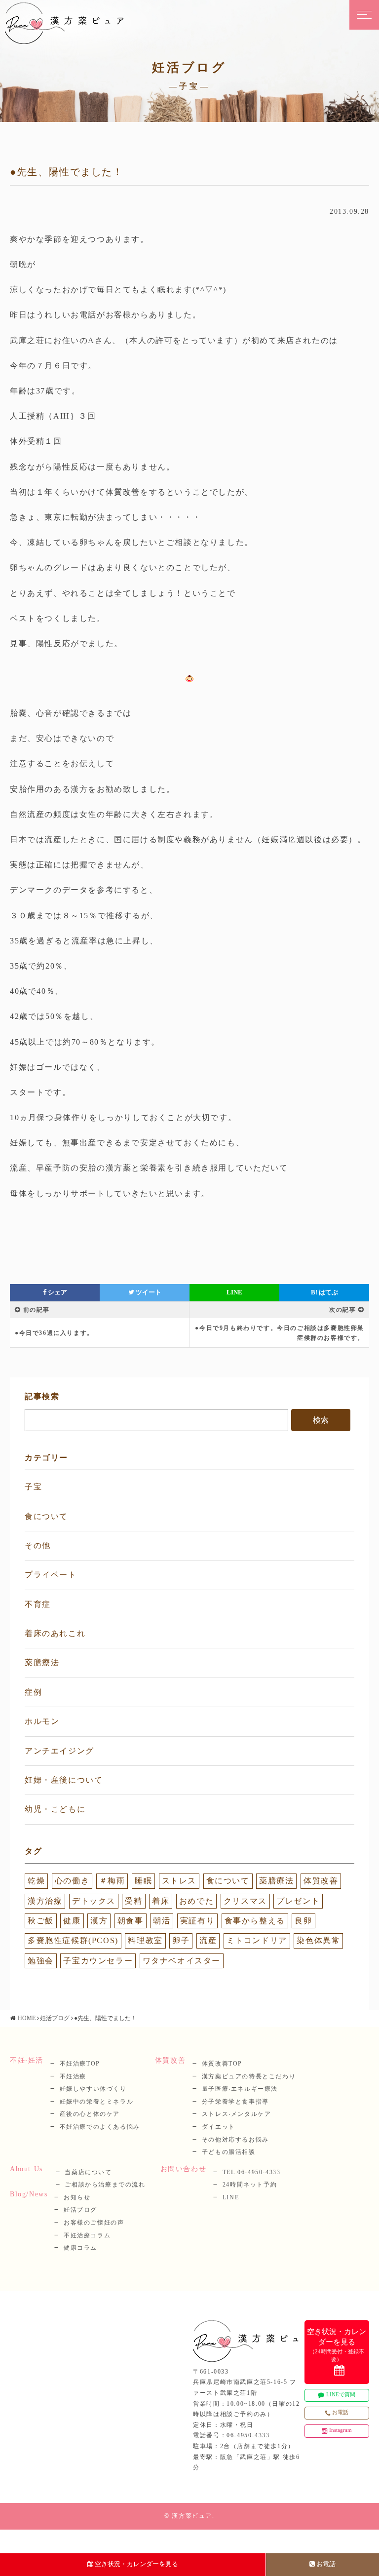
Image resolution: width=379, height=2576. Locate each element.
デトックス (94, 1901)
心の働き (72, 1881)
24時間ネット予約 (250, 2185)
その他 (38, 1545)
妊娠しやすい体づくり (93, 2089)
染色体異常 (318, 1940)
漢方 (99, 1921)
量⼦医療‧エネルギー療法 (240, 2089)
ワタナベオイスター (182, 1961)
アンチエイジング (59, 1751)
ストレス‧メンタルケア (237, 2114)
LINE (234, 1292)
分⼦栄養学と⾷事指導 (235, 2102)
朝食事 (131, 1921)
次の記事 (342, 1310)
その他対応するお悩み (235, 2140)
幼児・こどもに (55, 1809)
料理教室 (145, 1940)
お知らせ (77, 2197)
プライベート (51, 1575)
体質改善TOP (222, 2064)
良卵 (303, 1921)
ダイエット (219, 2127)
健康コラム (80, 2248)
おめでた (196, 1901)
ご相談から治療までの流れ (105, 2185)
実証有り (197, 1921)
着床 (161, 1901)
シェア (57, 1292)
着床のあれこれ (55, 1633)
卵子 (181, 1940)
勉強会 (41, 1961)
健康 (72, 1921)
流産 (208, 1940)
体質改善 (321, 1881)
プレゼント (298, 1901)
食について (46, 1516)
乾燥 (36, 1881)
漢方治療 (45, 1901)
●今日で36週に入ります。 (54, 1333)
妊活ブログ (55, 2018)
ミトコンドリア (257, 1940)
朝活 (162, 1921)
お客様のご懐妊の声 (94, 2223)
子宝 (33, 1487)
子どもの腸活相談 (229, 2152)
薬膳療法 (42, 1662)
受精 (133, 1901)
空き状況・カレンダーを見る (136, 2564)
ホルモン (42, 1721)
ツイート (148, 1292)
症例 (33, 1692)
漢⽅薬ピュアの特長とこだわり (249, 2076)
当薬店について (88, 2172)
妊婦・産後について (64, 1780)
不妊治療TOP (80, 2064)
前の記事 (37, 1310)
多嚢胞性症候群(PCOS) (73, 1940)
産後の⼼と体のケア (90, 2114)
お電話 (326, 2564)
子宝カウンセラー (98, 1961)
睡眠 (143, 1881)
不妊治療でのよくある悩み (100, 2127)
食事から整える (255, 1921)
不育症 (38, 1604)
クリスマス (245, 1901)
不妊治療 (73, 2076)
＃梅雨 (112, 1881)
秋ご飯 (41, 1921)
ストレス (179, 1881)
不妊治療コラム (87, 2235)
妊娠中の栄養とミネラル (97, 2102)
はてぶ (324, 1292)
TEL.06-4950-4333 (252, 2172)
